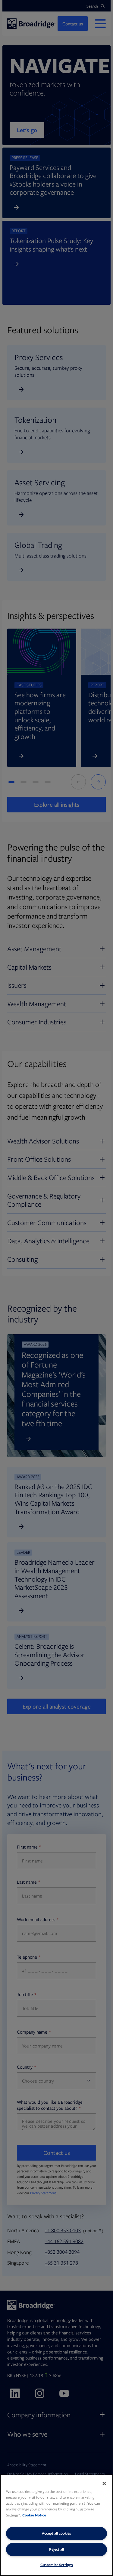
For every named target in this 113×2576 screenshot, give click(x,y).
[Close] (104, 2483)
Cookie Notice (34, 2515)
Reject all (56, 2549)
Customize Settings (57, 2565)
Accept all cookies (56, 2533)
